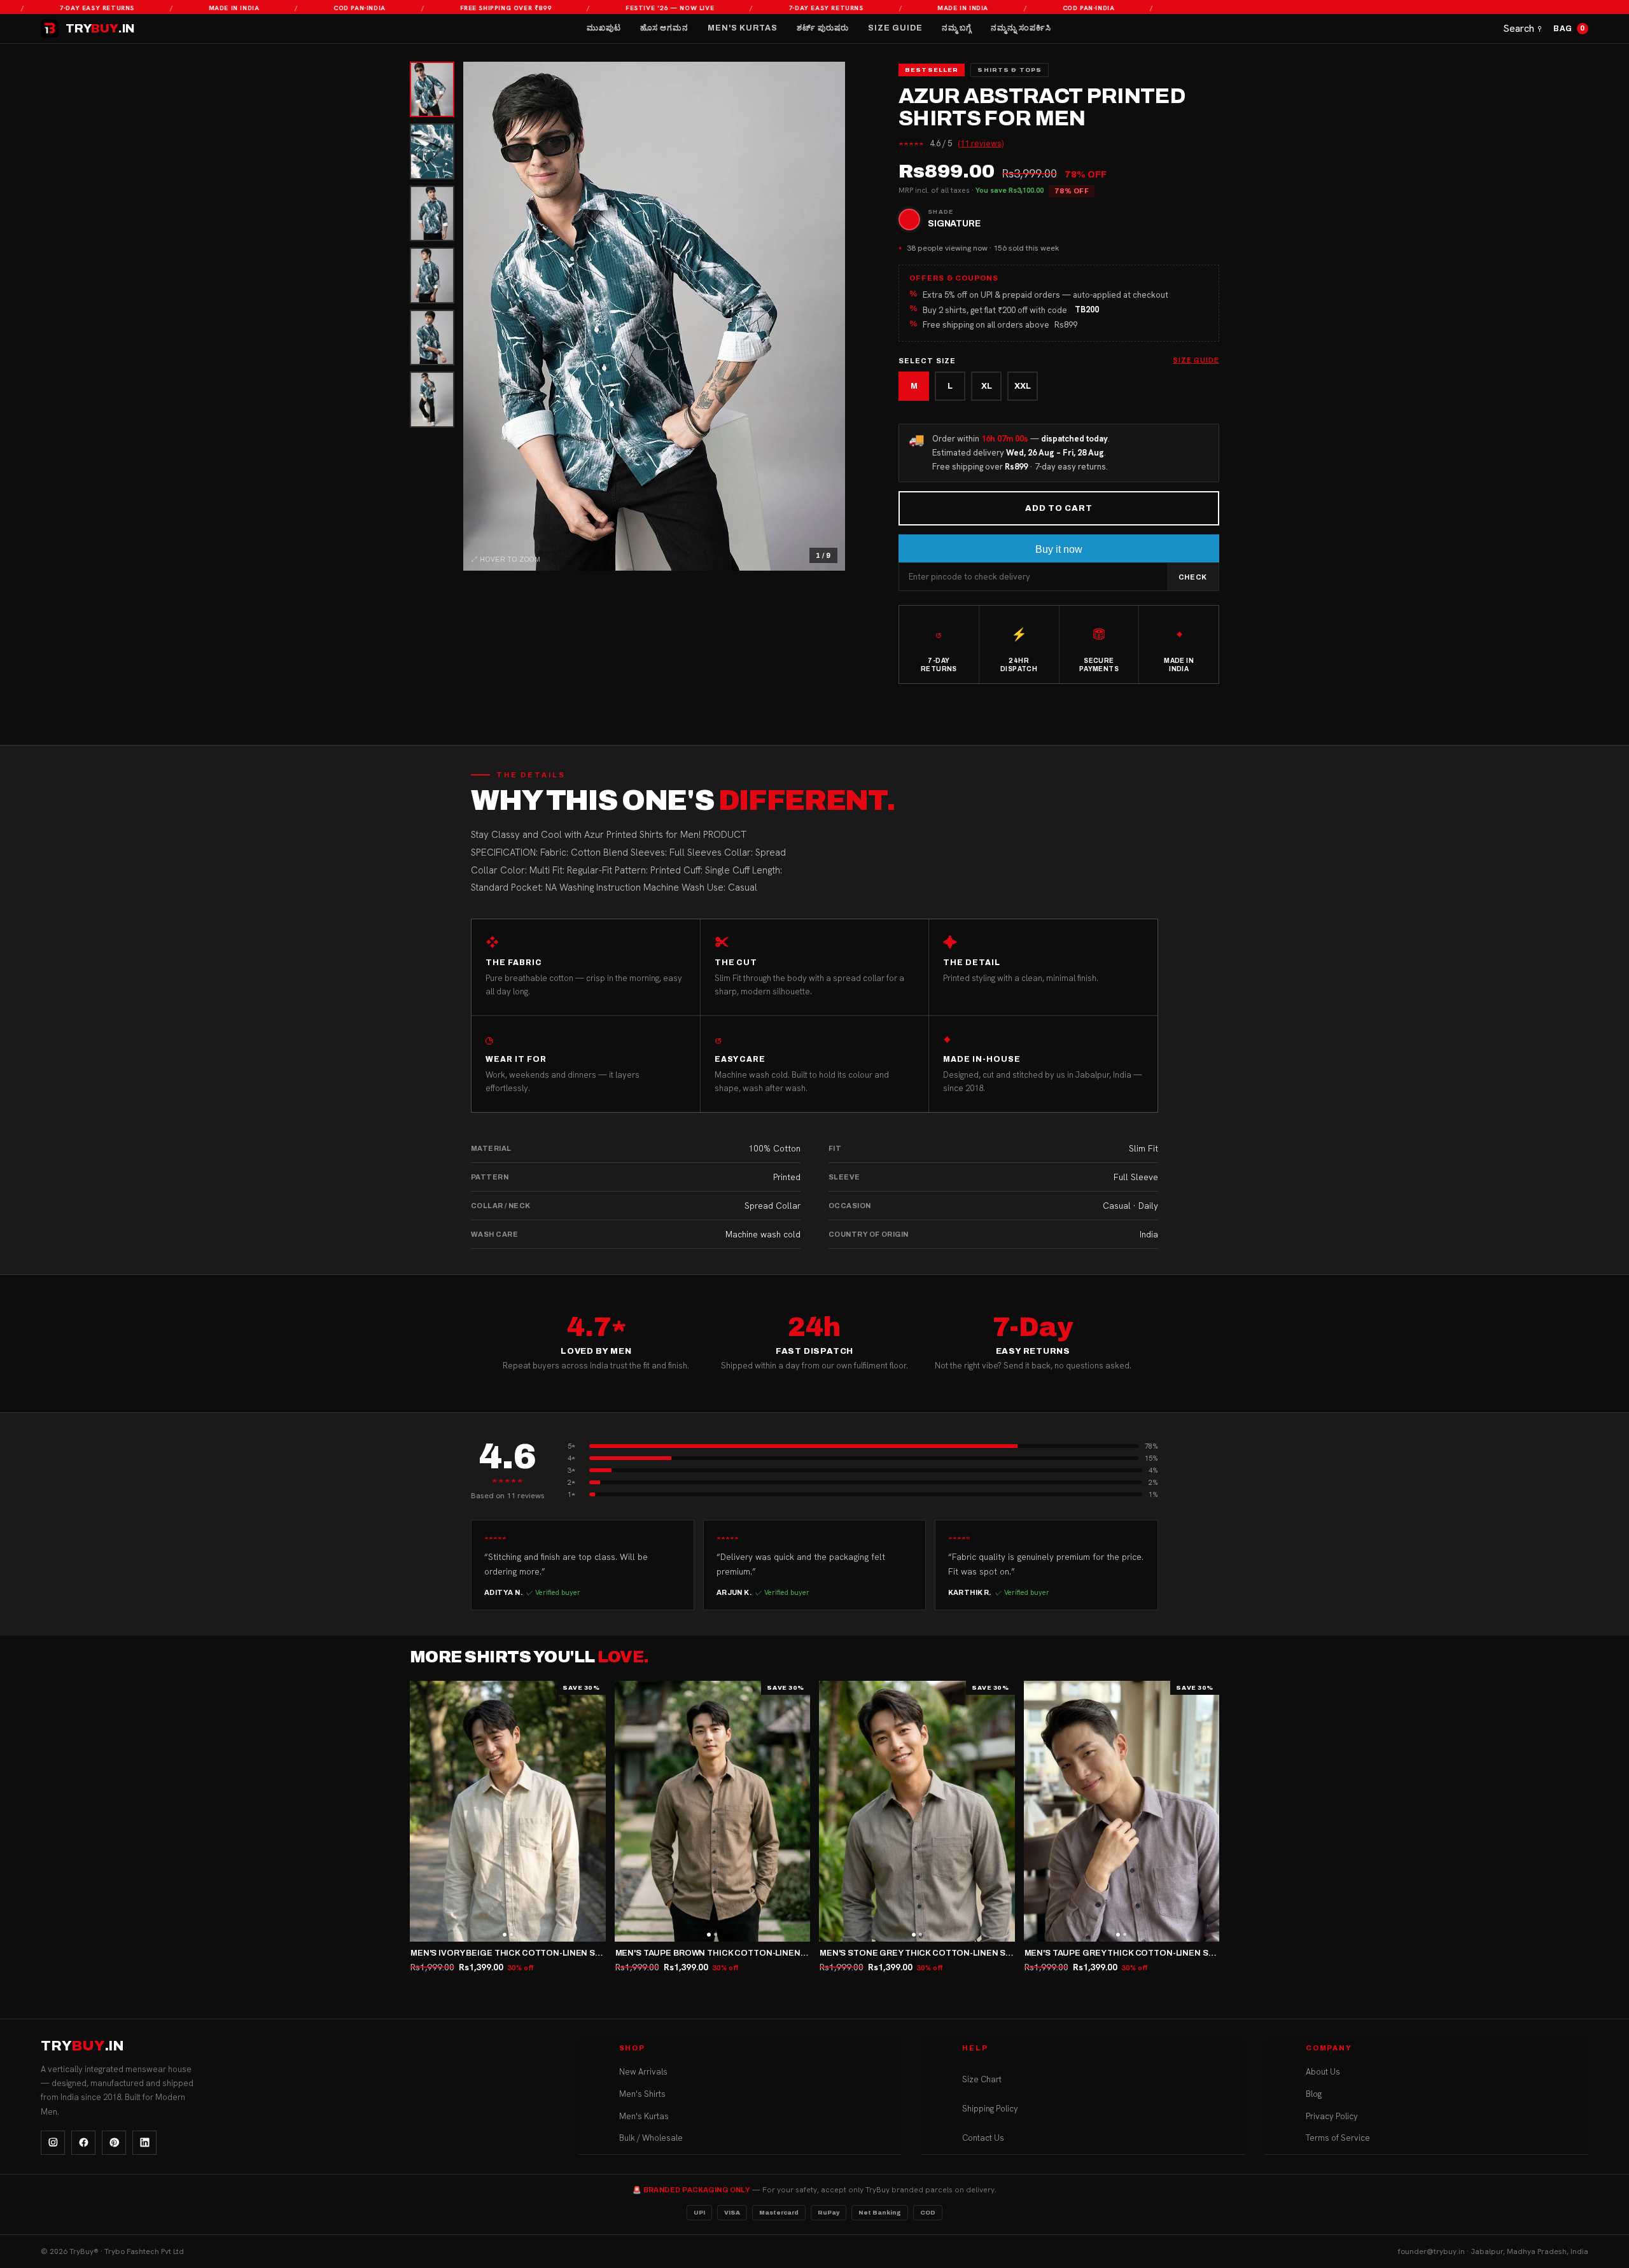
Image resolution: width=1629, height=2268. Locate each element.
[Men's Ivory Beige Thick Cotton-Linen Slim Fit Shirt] (508, 1811)
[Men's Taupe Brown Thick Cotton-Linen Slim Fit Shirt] (713, 1811)
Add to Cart (1059, 508)
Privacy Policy (1332, 2116)
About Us (1323, 2072)
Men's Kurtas (743, 28)
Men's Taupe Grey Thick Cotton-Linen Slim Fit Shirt (1145, 1953)
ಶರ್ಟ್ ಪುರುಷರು (823, 28)
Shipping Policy (990, 2109)
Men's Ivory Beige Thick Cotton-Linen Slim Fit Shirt (531, 1953)
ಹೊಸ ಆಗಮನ (664, 28)
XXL (1023, 386)
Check (1193, 577)
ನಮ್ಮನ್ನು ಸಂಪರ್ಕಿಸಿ (1021, 28)
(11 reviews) (981, 143)
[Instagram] (53, 2143)
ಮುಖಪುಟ (604, 28)
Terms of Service (1338, 2138)
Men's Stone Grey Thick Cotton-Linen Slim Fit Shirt (941, 1953)
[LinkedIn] (144, 2143)
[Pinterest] (114, 2143)
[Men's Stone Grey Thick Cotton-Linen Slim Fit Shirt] (917, 1811)
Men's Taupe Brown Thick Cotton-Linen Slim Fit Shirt (740, 1953)
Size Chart (982, 2079)
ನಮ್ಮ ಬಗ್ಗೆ (957, 28)
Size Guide (895, 28)
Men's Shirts (642, 2094)
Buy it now (1059, 549)
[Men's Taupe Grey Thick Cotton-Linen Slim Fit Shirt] (1122, 1811)
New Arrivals (643, 2072)
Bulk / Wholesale (651, 2138)
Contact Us (983, 2138)
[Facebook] (83, 2143)
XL (987, 386)
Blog (1314, 2094)
